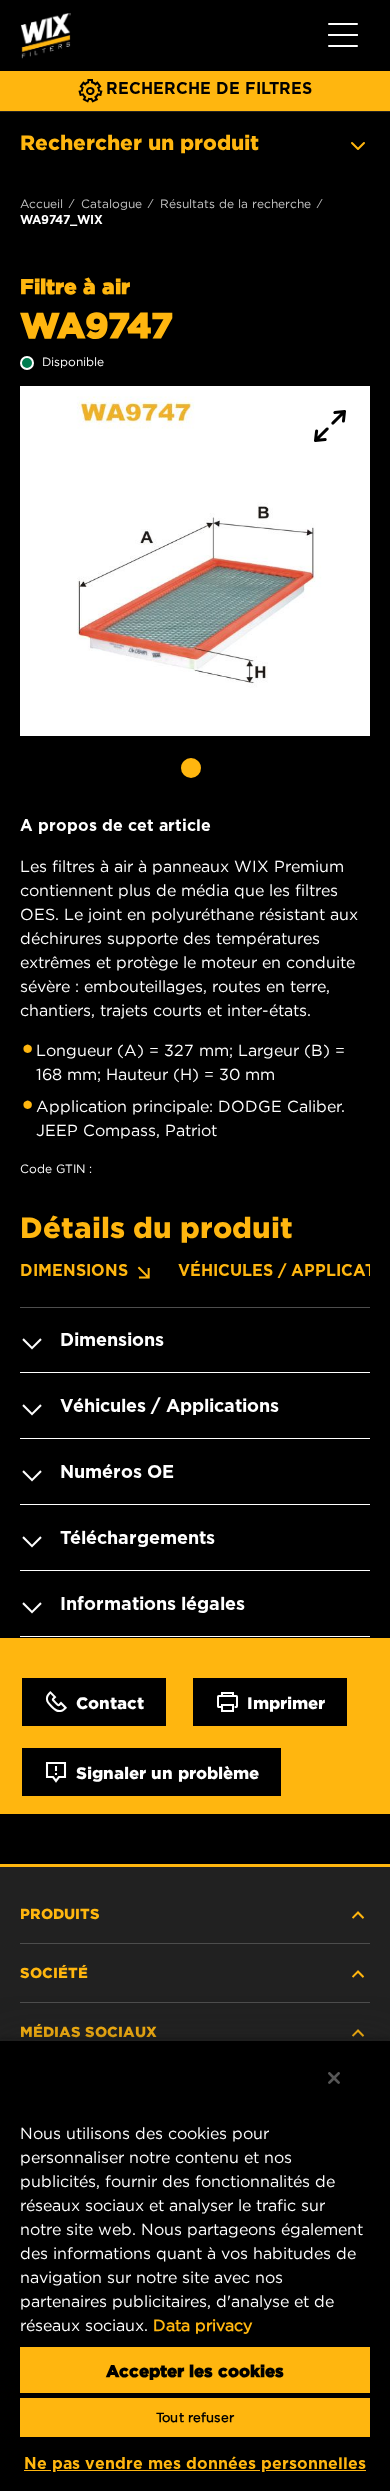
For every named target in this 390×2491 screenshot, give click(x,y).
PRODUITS (60, 1913)
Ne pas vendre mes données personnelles (195, 2463)
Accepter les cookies (195, 2370)
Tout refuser (195, 2417)
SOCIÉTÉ (54, 1972)
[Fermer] (334, 2078)
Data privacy (202, 2325)
